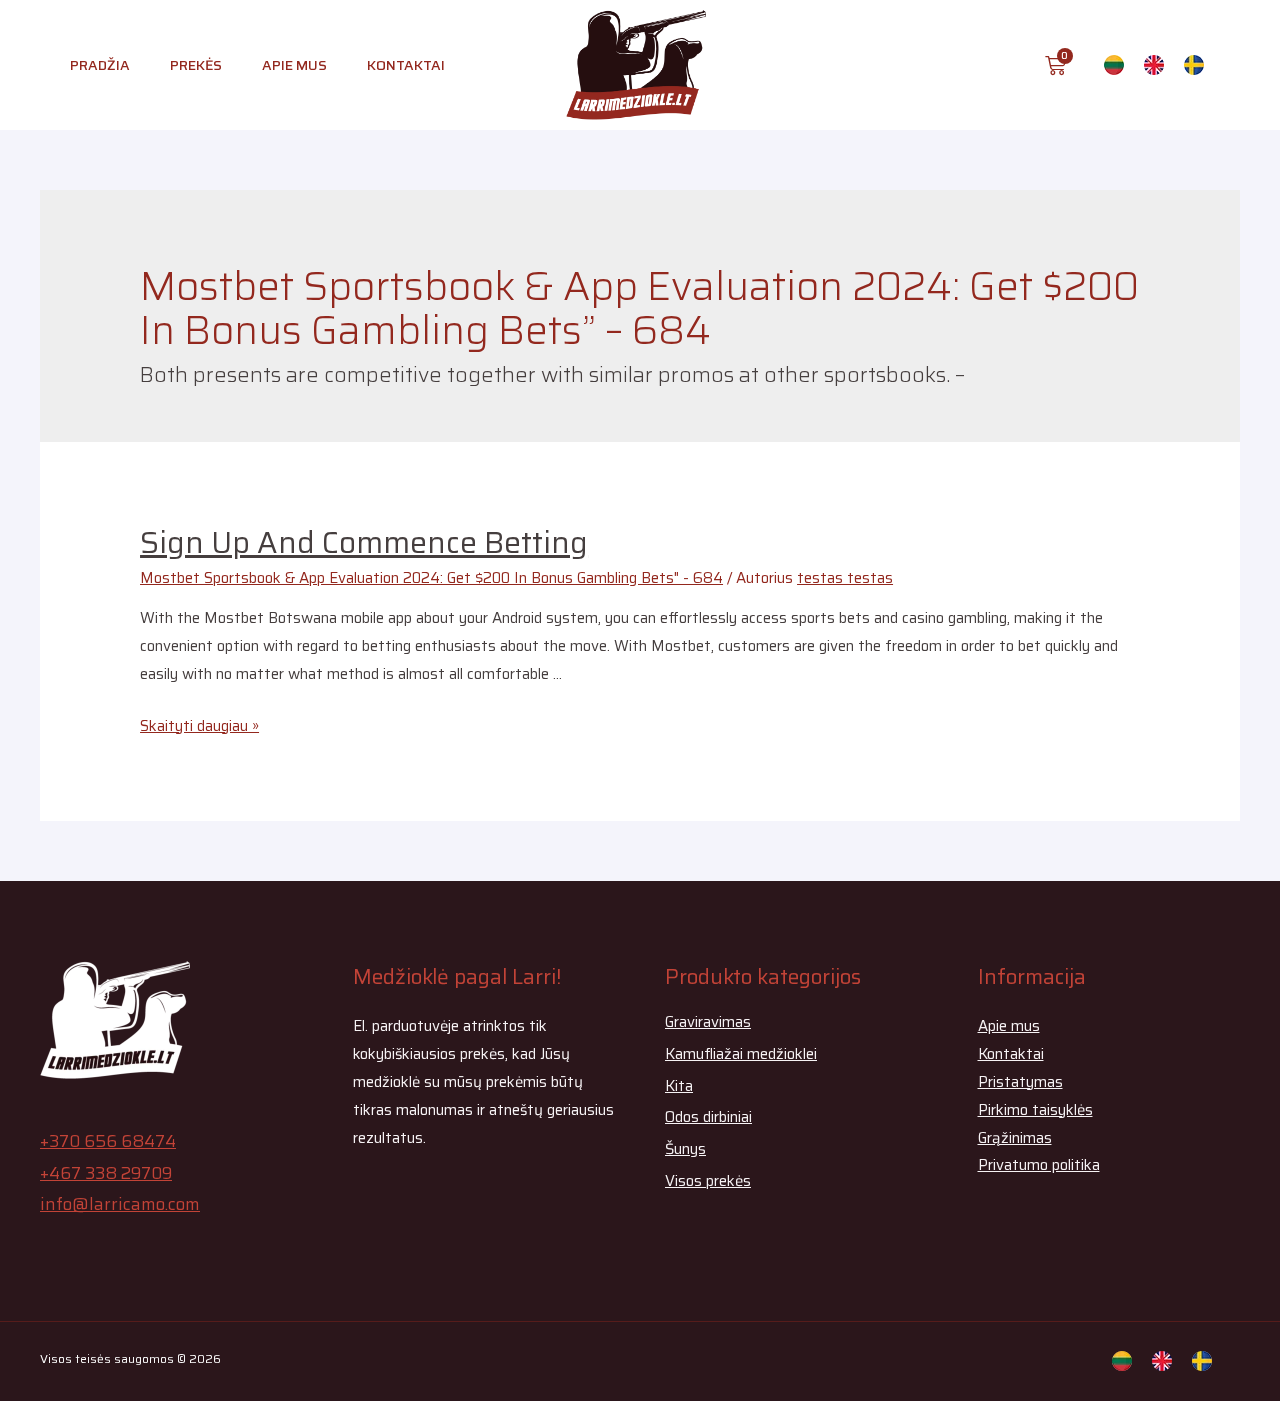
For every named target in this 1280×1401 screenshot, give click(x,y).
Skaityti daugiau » (199, 726)
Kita (679, 1086)
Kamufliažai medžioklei (741, 1054)
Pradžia (100, 65)
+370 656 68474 (108, 1141)
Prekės (196, 65)
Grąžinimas (1015, 1138)
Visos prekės (708, 1181)
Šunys (685, 1149)
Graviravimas (708, 1022)
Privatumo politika (1039, 1165)
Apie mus (294, 65)
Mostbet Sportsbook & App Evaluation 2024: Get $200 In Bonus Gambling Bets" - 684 (431, 578)
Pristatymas (1020, 1082)
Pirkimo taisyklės (1035, 1110)
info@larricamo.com (120, 1204)
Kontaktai (406, 65)
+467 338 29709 (106, 1173)
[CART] (1055, 65)
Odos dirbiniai (708, 1117)
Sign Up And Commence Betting (364, 542)
